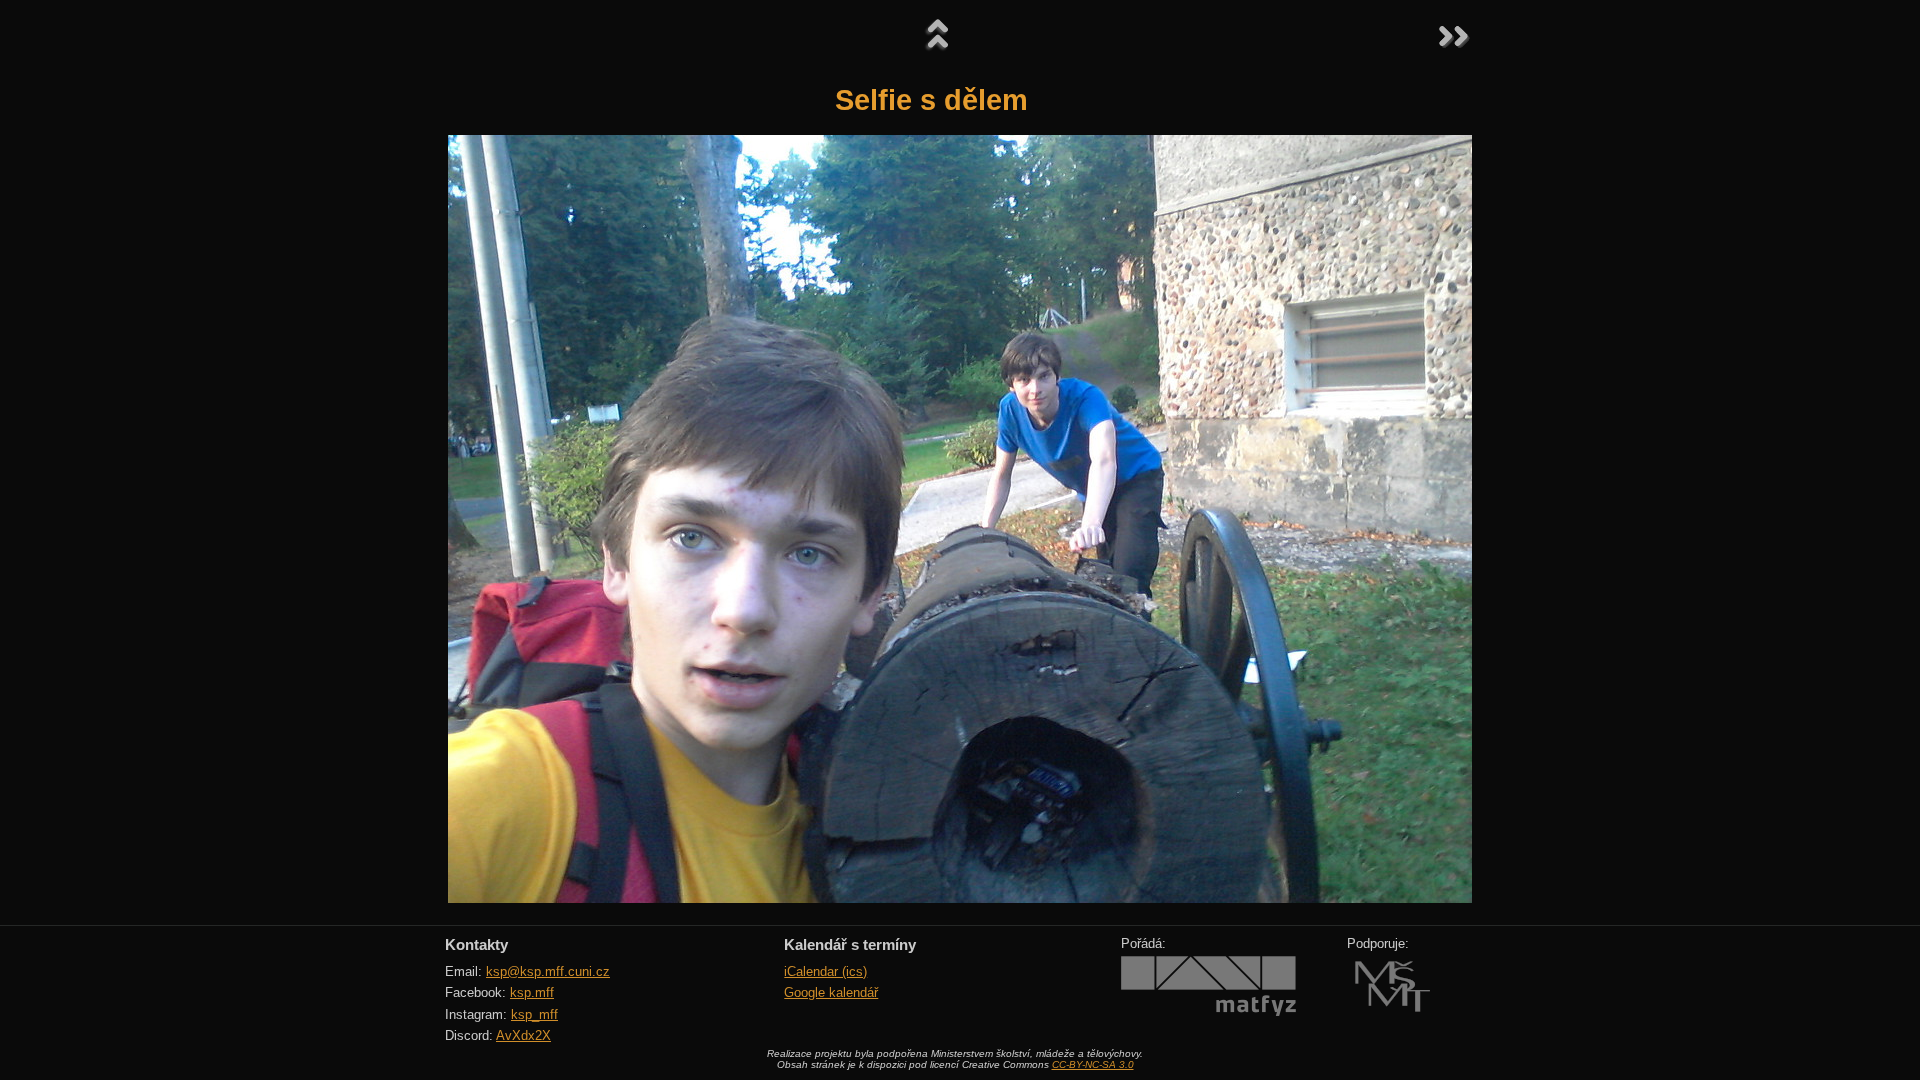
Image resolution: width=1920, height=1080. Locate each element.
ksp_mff (534, 1014)
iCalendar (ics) (825, 971)
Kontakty (476, 944)
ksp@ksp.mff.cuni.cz (548, 971)
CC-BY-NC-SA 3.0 (1093, 1064)
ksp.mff (532, 992)
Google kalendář (831, 992)
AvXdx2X (523, 1035)
